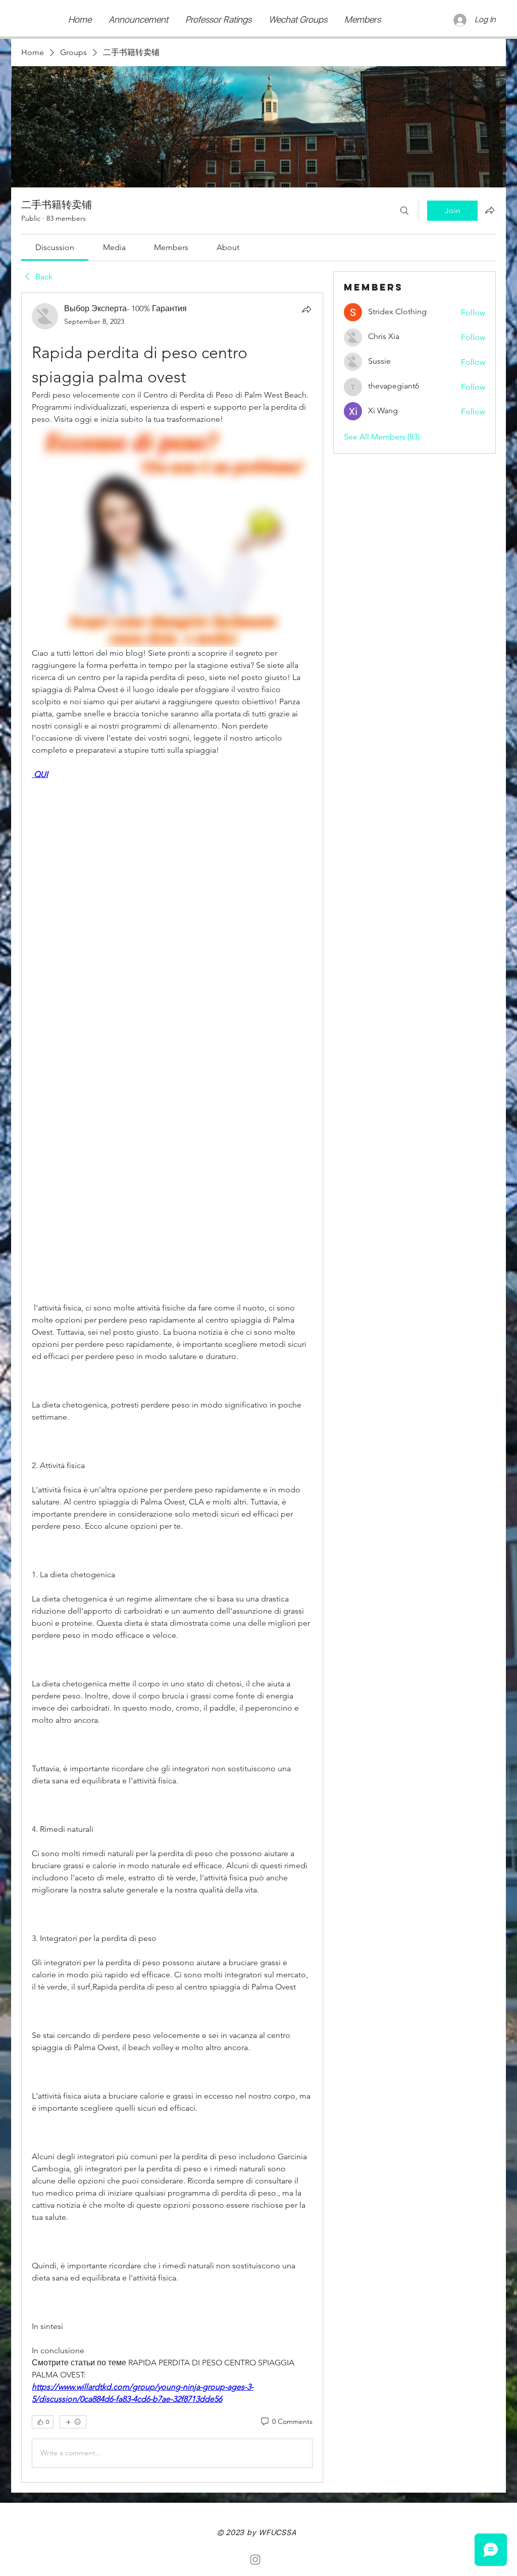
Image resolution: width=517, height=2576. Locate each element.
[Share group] (490, 210)
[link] (55, 247)
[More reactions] (73, 2422)
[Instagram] (255, 2560)
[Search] (404, 211)
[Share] (306, 309)
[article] (172, 1387)
